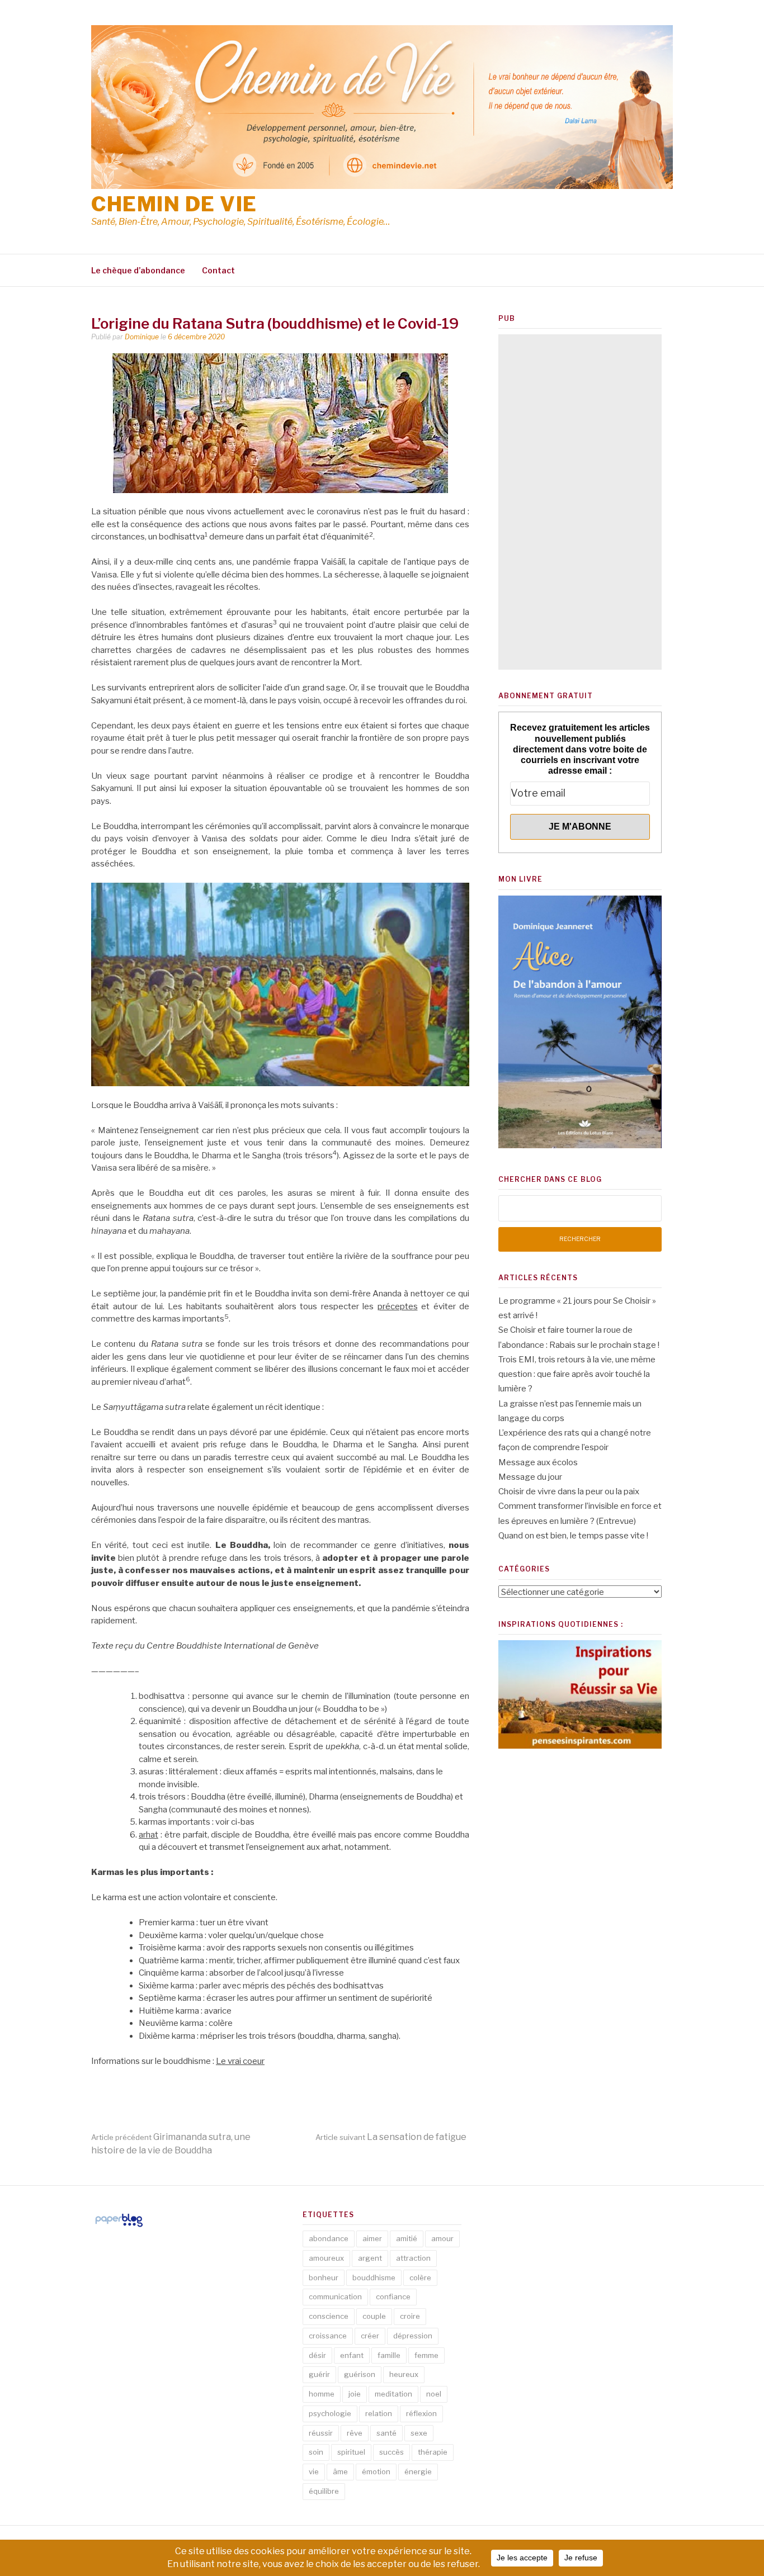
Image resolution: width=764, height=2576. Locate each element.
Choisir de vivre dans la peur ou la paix (569, 1491)
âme (340, 2471)
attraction (413, 2258)
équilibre (324, 2491)
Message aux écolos (538, 1462)
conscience (329, 2316)
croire (410, 2316)
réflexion (421, 2413)
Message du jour (530, 1477)
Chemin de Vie (174, 204)
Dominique (142, 337)
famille (389, 2355)
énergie (418, 2471)
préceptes (398, 1306)
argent (370, 2258)
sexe (419, 2433)
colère (420, 2277)
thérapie (433, 2452)
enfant (352, 2355)
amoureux (326, 2258)
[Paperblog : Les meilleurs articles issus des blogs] (119, 2227)
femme (426, 2355)
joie (355, 2394)
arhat (148, 1835)
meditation (393, 2394)
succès (392, 2452)
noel (434, 2394)
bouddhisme (374, 2277)
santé (386, 2433)
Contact (218, 270)
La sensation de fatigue (391, 2137)
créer (370, 2336)
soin (316, 2452)
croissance (328, 2336)
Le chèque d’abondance (138, 270)
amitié (407, 2238)
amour (442, 2238)
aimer (372, 2238)
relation (379, 2413)
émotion (376, 2471)
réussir (321, 2433)
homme (322, 2394)
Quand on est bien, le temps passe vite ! (573, 1536)
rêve (355, 2433)
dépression (413, 2336)
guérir (319, 2374)
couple (374, 2316)
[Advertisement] (580, 502)
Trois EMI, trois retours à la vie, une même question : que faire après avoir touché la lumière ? (577, 1374)
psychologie (330, 2413)
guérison (360, 2374)
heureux (404, 2374)
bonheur (324, 2277)
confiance (393, 2296)
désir (317, 2355)
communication (335, 2296)
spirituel (351, 2452)
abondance (329, 2238)
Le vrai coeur (240, 2061)
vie (314, 2471)
